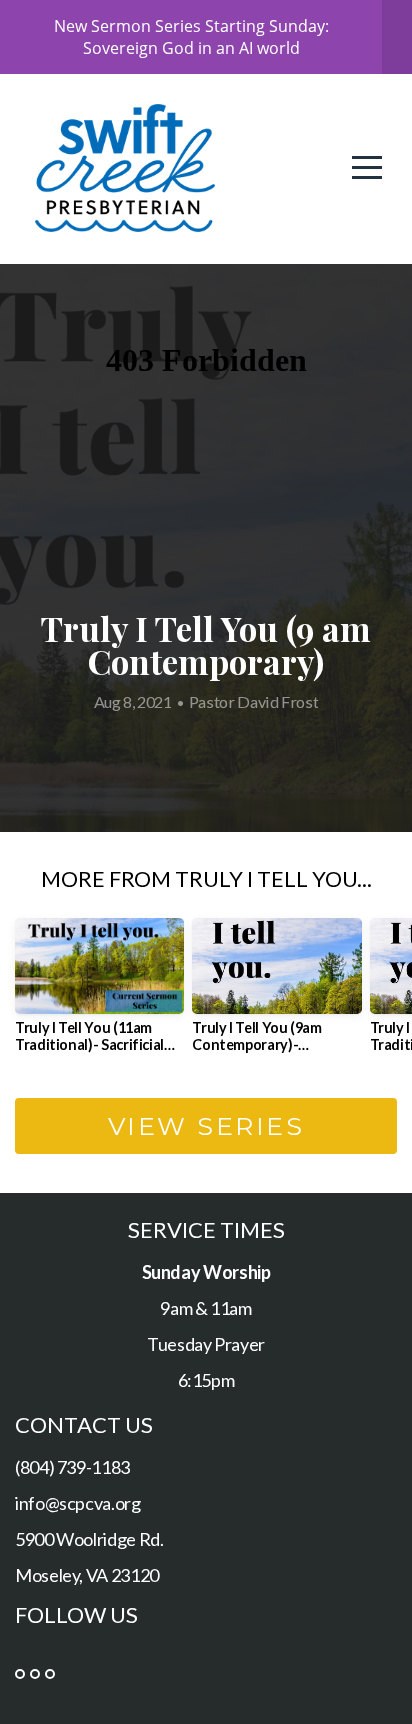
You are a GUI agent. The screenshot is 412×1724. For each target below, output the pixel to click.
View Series (206, 1126)
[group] (99, 993)
